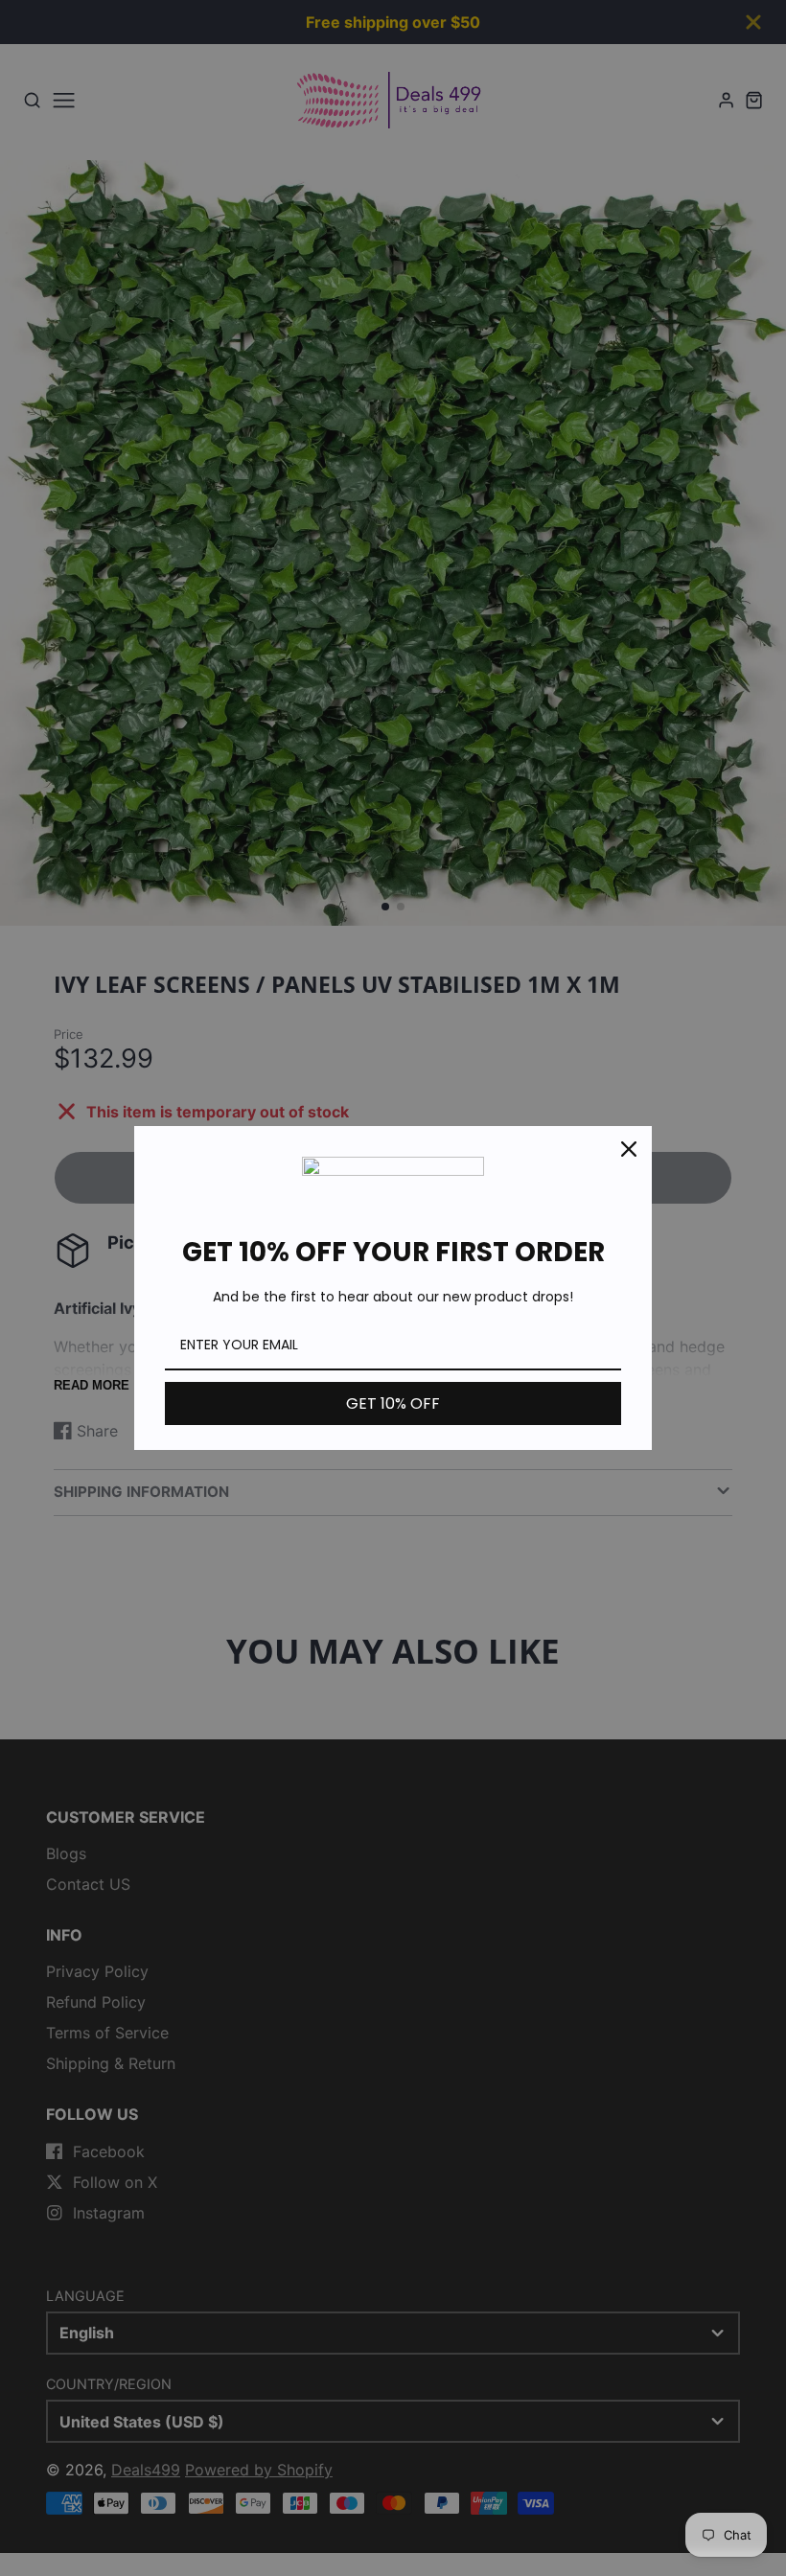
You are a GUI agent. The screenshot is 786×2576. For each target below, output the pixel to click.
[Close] (629, 1149)
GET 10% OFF (393, 1403)
